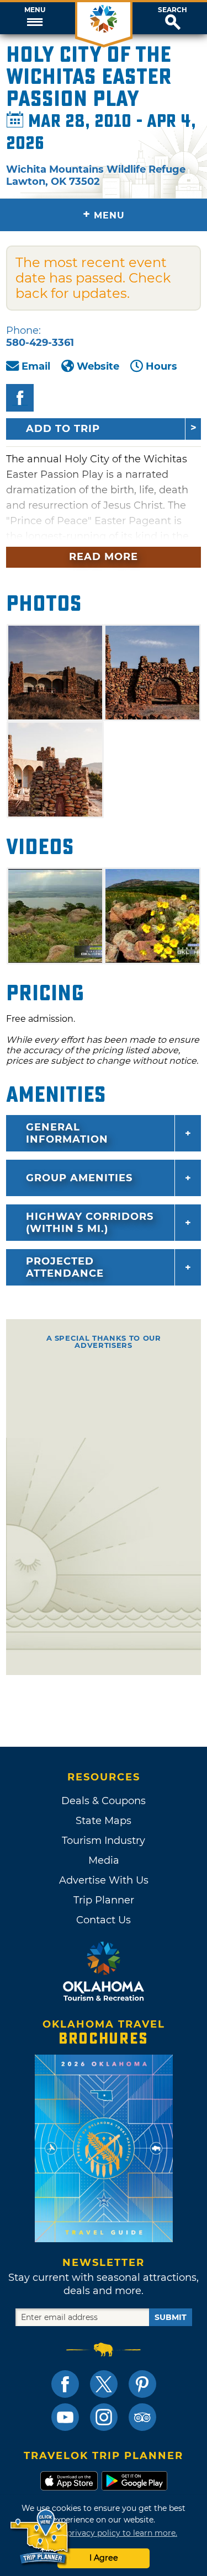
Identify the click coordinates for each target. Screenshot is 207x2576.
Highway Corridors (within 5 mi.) (90, 1223)
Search (173, 10)
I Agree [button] (104, 2558)
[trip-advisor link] (142, 2417)
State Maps (104, 1821)
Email (36, 366)
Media (104, 1860)
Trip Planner (104, 1900)
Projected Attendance (65, 1267)
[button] (34, 18)
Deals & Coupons (104, 1801)
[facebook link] (65, 2384)
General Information (67, 1133)
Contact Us (104, 1920)
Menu (35, 10)
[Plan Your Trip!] (40, 2537)
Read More (104, 557)
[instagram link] (104, 2417)
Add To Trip (63, 429)
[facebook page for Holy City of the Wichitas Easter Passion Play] (20, 398)
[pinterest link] (142, 2384)
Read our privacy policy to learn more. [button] (104, 2533)
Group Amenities (79, 1178)
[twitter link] (104, 2384)
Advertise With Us (104, 1880)
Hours (161, 366)
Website (98, 366)
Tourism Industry (104, 1841)
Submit (171, 2317)
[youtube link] (65, 2417)
